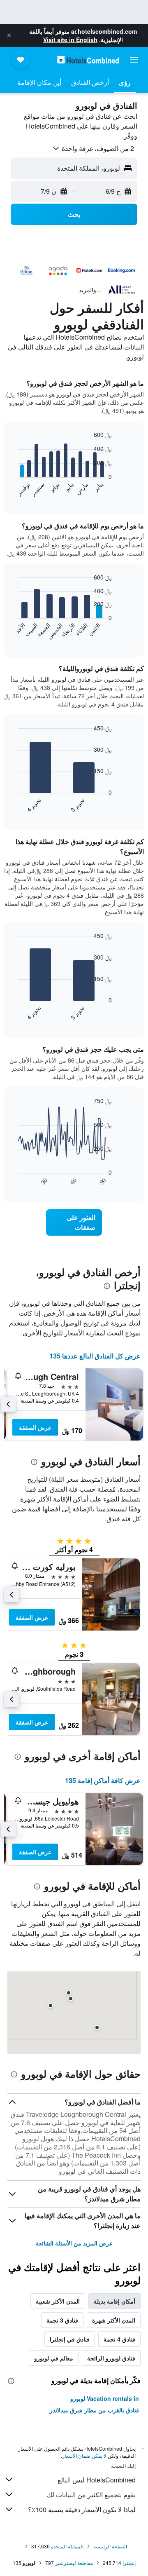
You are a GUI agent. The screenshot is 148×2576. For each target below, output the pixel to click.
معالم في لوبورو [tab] (54, 2358)
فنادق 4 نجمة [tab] (119, 2339)
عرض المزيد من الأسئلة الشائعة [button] (74, 2243)
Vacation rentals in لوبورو (105, 2398)
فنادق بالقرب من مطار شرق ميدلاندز (94, 2410)
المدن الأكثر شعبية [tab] (58, 2301)
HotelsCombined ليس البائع (97, 2480)
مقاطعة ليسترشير (74, 2563)
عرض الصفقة (35, 1427)
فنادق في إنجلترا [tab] (70, 2339)
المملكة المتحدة (67, 2546)
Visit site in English (70, 40)
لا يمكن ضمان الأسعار (84, 2455)
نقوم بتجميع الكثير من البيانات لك (91, 2495)
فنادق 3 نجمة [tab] (62, 2320)
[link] (74, 1222)
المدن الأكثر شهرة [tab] (114, 2320)
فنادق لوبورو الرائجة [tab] (111, 2358)
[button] (9, 35)
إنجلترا (129, 2563)
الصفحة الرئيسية (110, 2546)
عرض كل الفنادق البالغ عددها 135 (95, 1356)
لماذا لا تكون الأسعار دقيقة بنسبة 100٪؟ (82, 2509)
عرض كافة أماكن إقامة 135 (103, 1780)
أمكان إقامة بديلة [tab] (114, 2301)
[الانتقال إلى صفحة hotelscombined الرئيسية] (88, 60)
